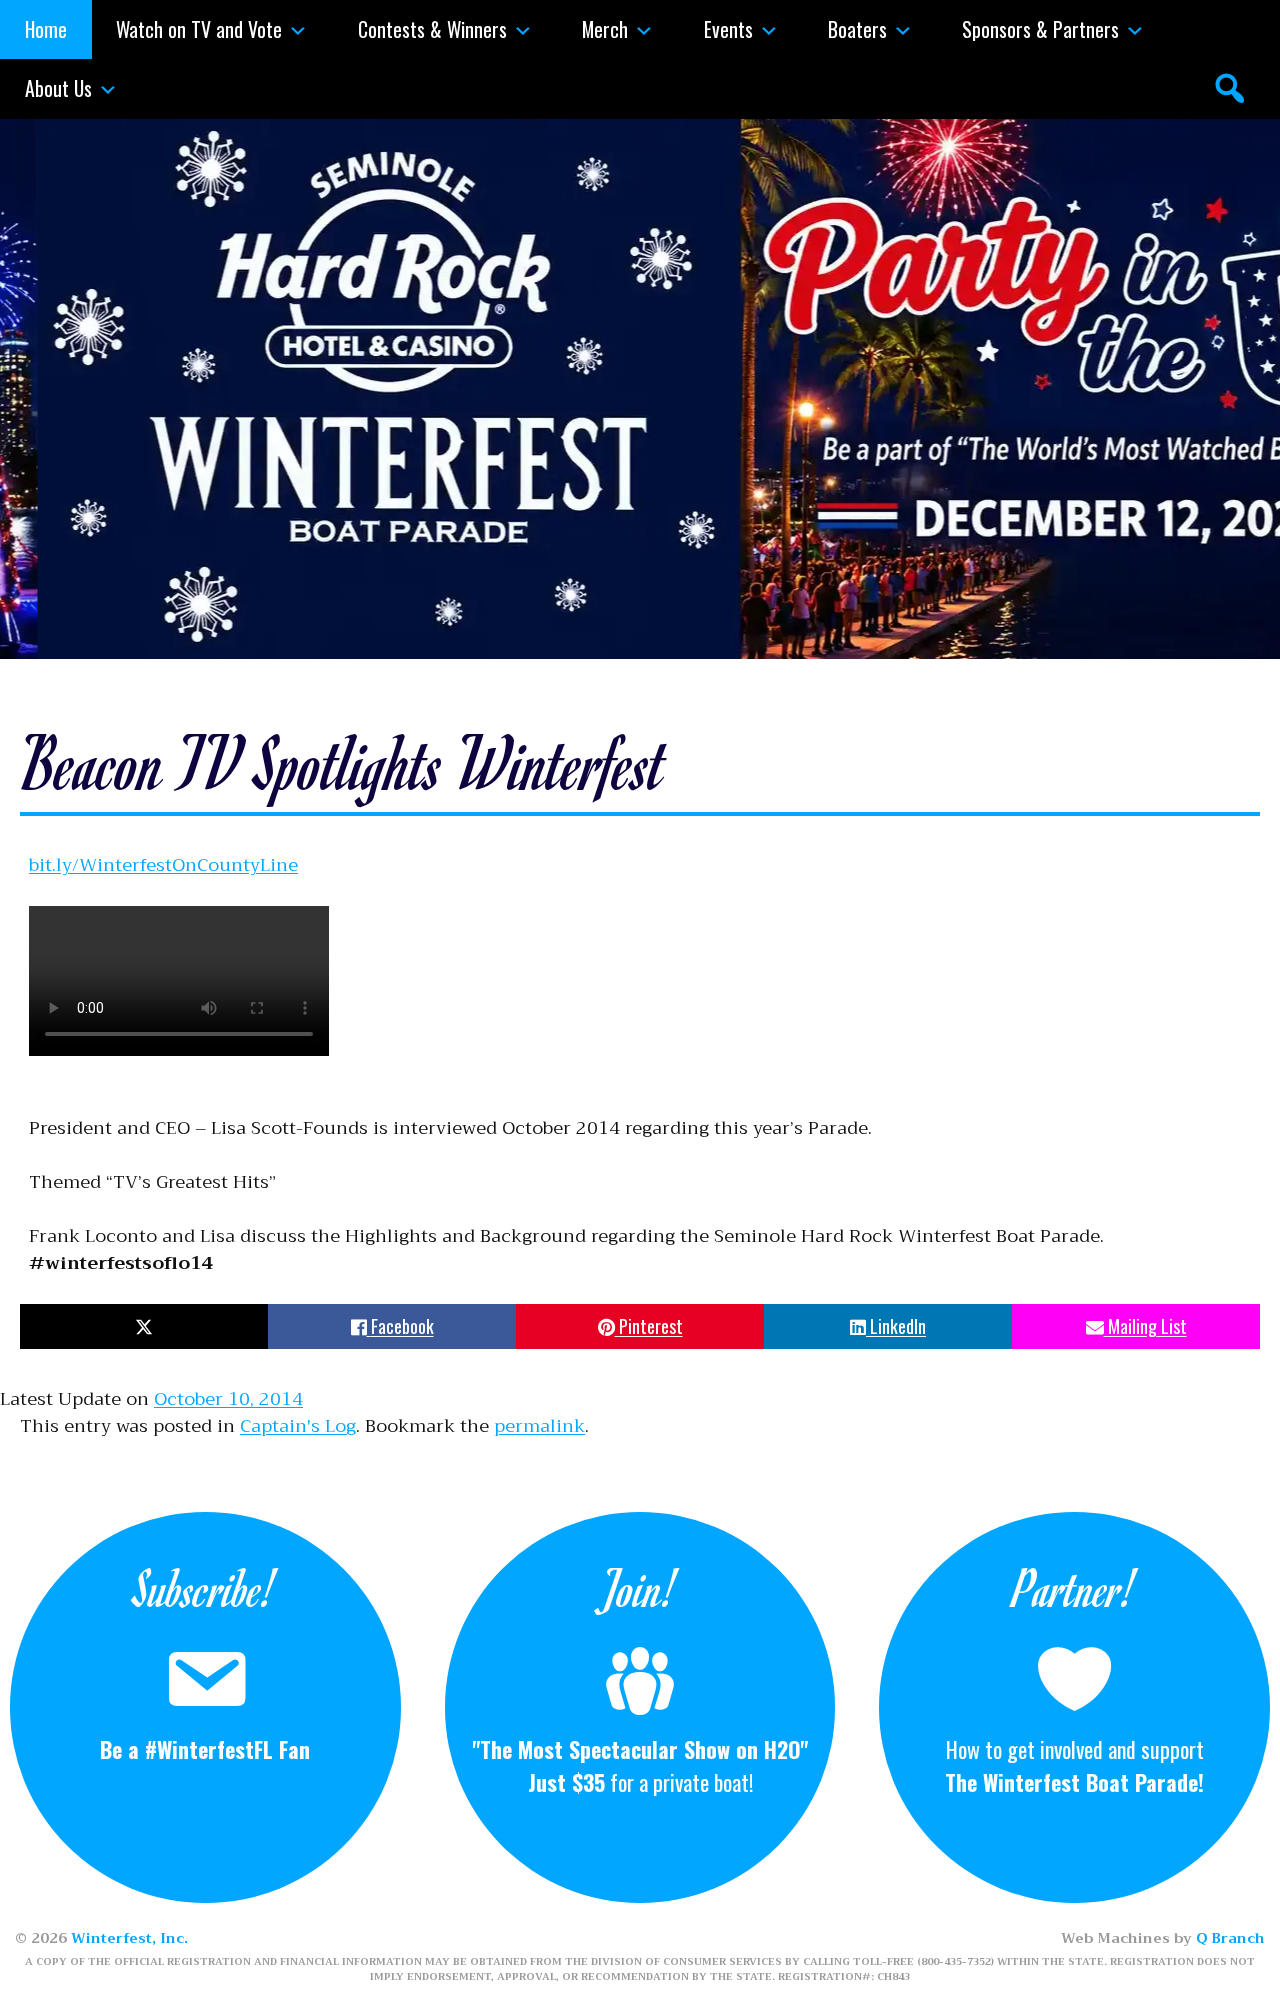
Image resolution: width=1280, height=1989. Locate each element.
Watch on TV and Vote (199, 29)
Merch (605, 29)
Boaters (857, 29)
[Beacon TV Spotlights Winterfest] (179, 1074)
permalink (539, 1426)
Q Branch (1230, 1938)
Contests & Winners (432, 29)
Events (728, 29)
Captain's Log (298, 1426)
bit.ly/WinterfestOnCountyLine (163, 865)
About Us (58, 88)
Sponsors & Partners (1040, 29)
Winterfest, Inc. (129, 1938)
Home (46, 29)
